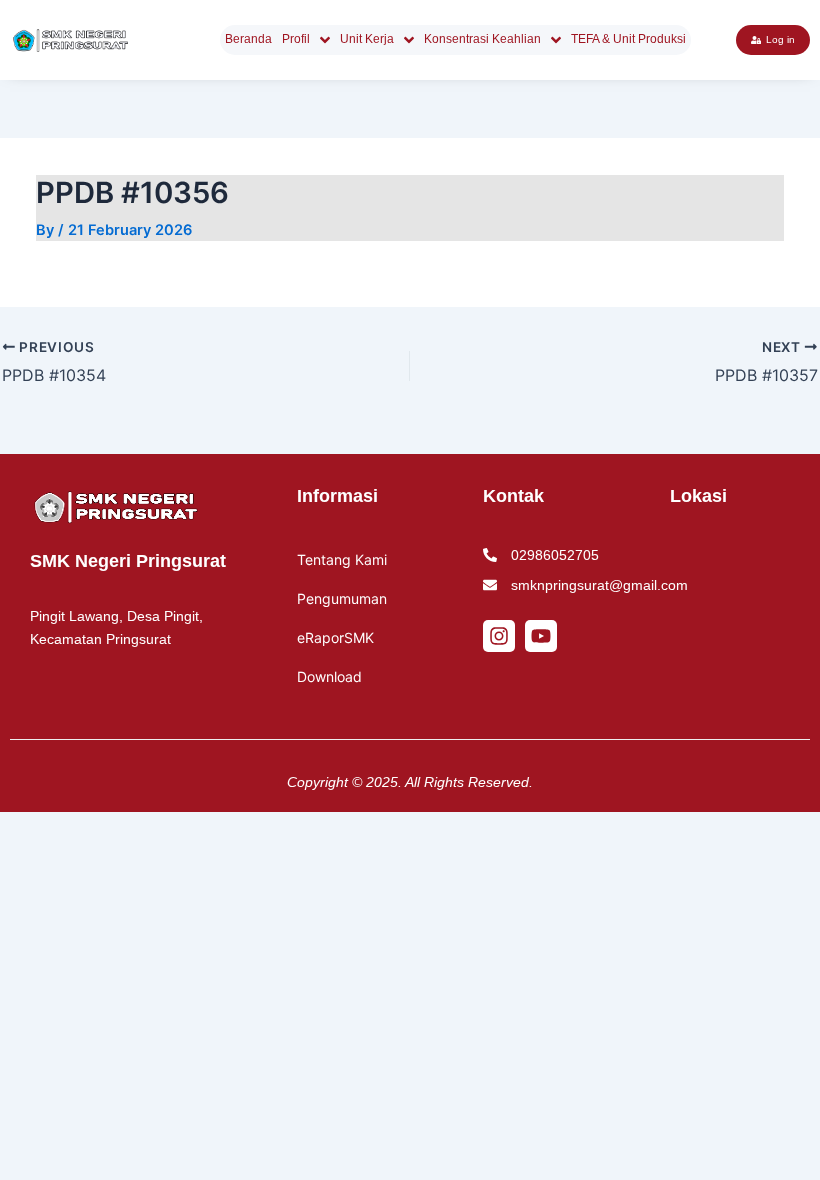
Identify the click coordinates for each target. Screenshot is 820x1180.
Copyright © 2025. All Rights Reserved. (410, 782)
